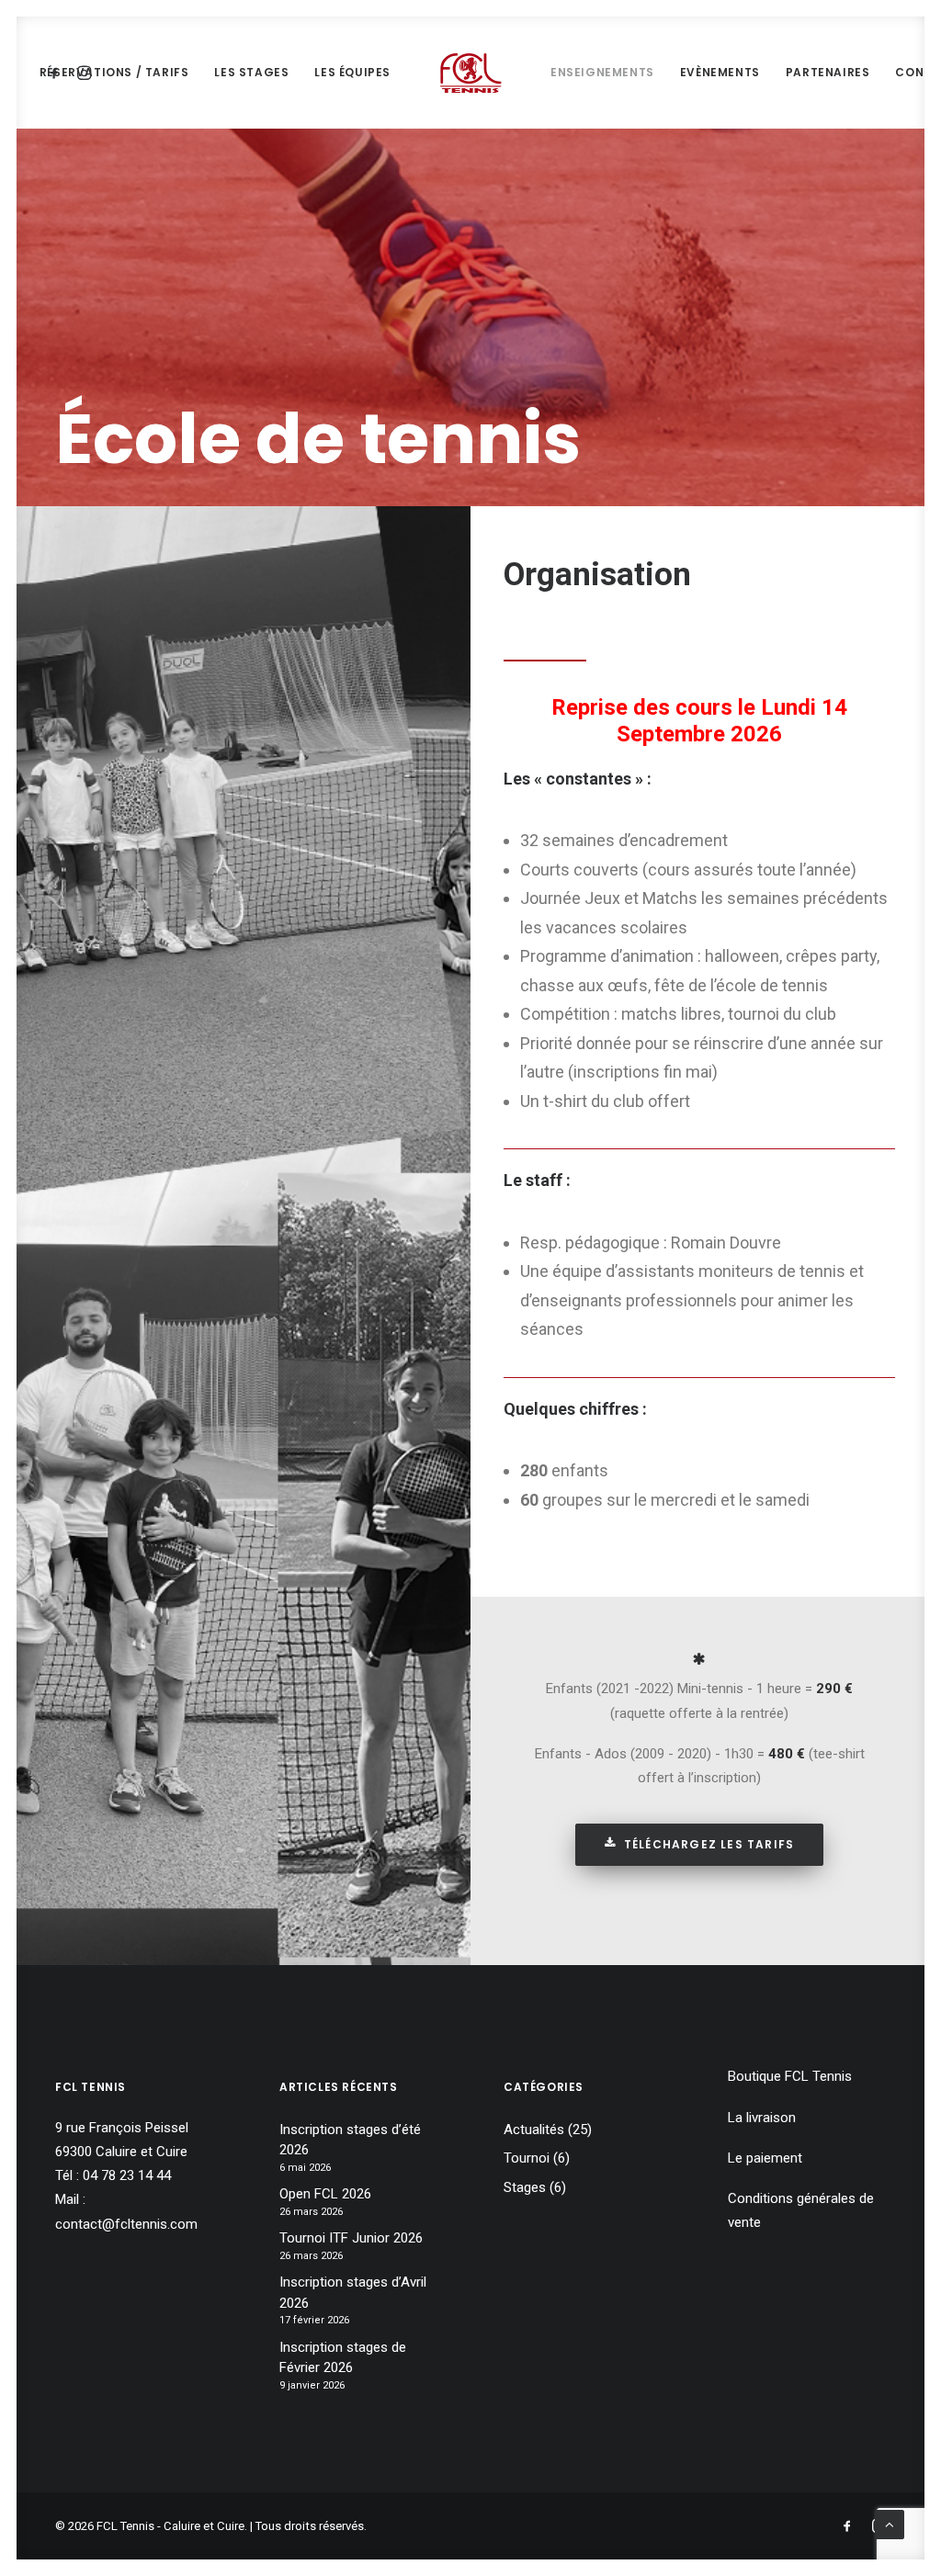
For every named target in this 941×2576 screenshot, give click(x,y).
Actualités (534, 2130)
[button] (699, 1660)
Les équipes (352, 72)
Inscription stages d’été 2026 (350, 2140)
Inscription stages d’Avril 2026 (353, 2293)
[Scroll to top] (890, 2524)
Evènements (720, 72)
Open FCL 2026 (325, 2194)
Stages (525, 2187)
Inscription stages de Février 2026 (343, 2358)
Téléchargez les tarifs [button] (709, 1844)
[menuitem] (114, 73)
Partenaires (828, 72)
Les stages (251, 72)
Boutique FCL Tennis (790, 2076)
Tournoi (527, 2158)
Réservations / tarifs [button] (114, 72)
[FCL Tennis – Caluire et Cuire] (470, 73)
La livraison (762, 2118)
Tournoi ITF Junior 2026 (351, 2238)
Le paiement (765, 2158)
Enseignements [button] (602, 72)
